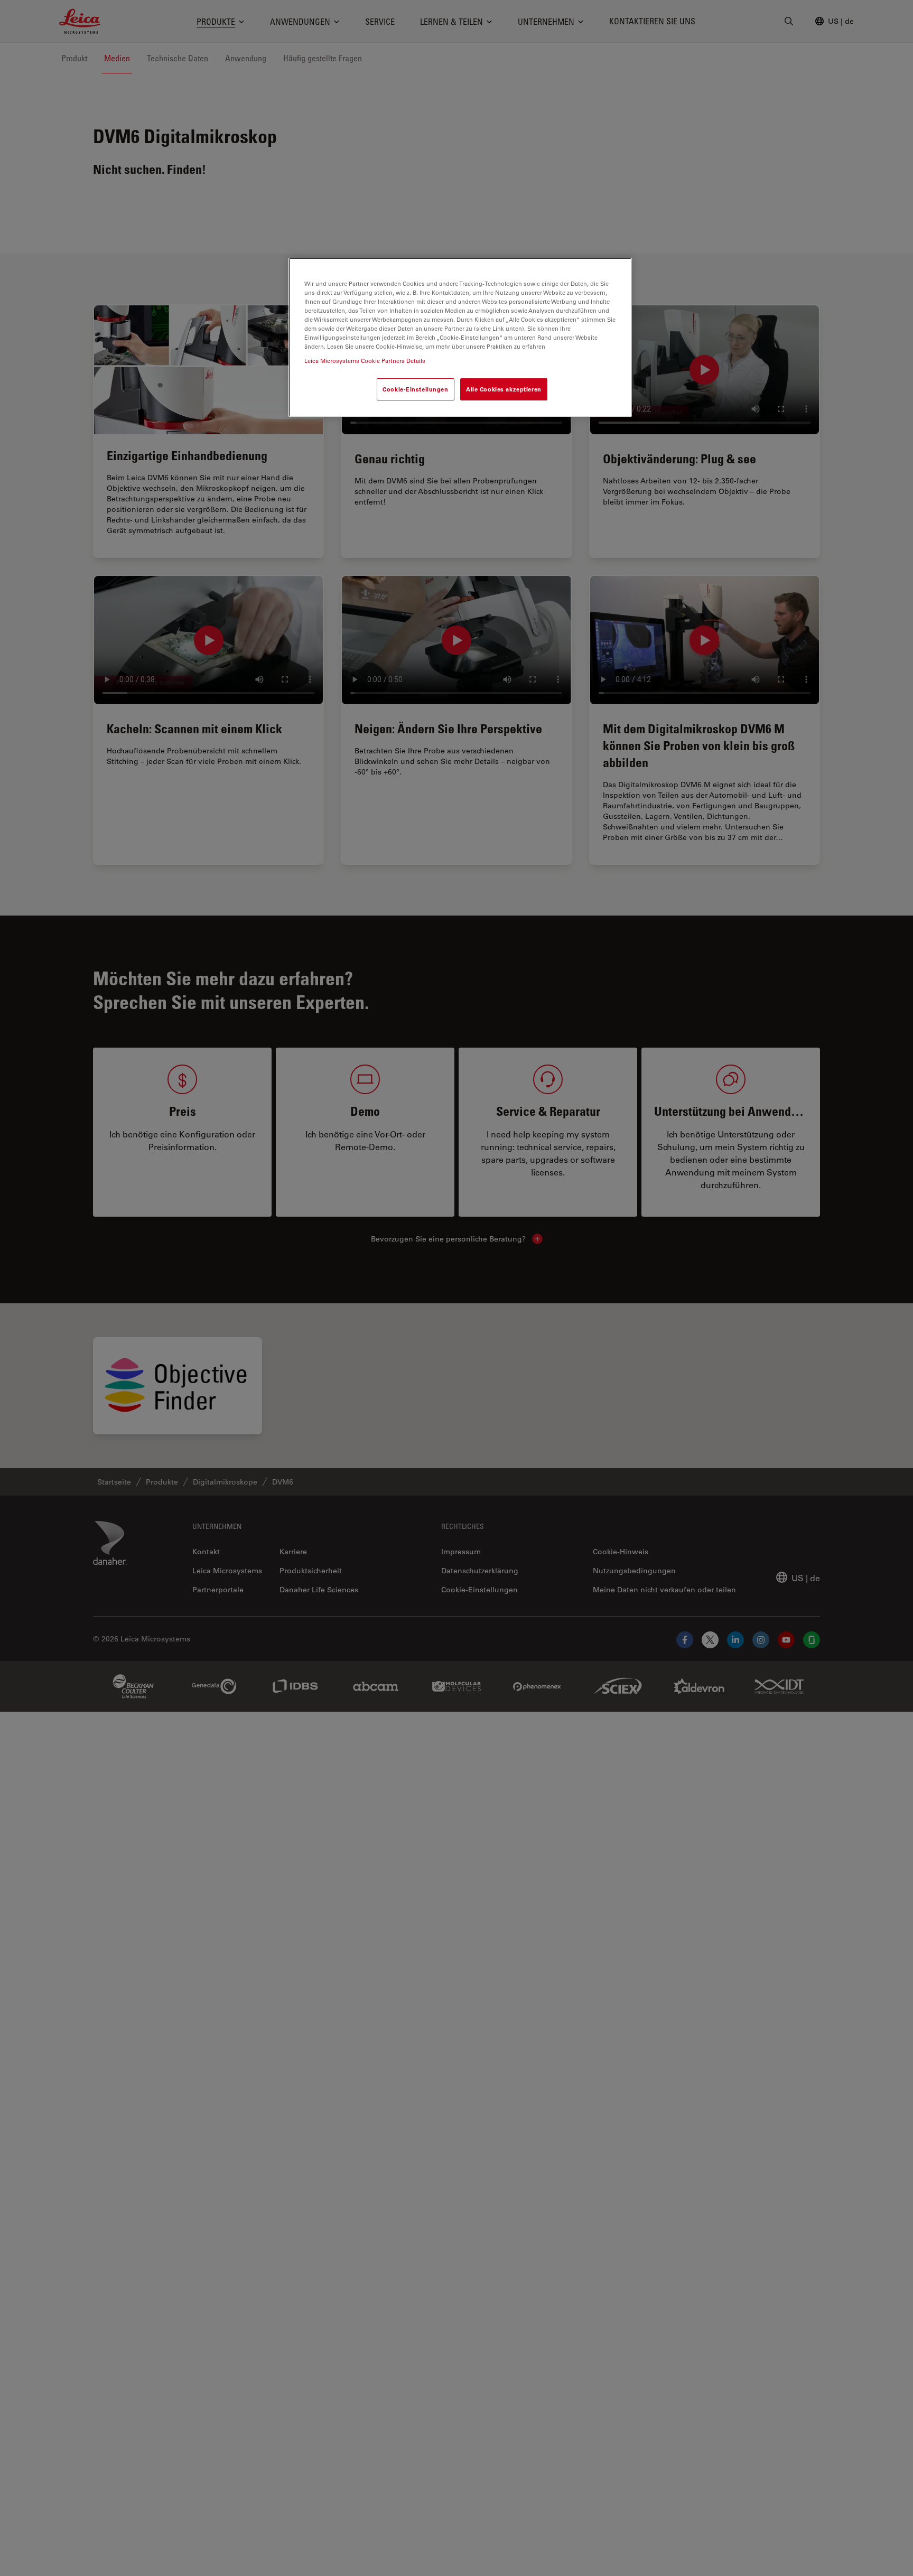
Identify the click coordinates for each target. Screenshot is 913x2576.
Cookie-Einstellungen (415, 389)
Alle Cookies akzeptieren (504, 389)
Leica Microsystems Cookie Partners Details (365, 361)
